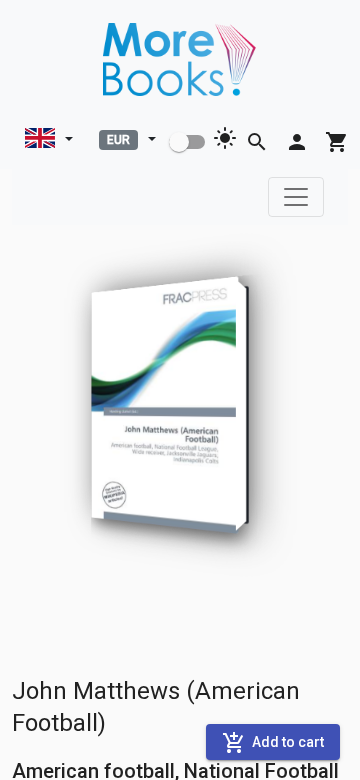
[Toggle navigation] (296, 197)
